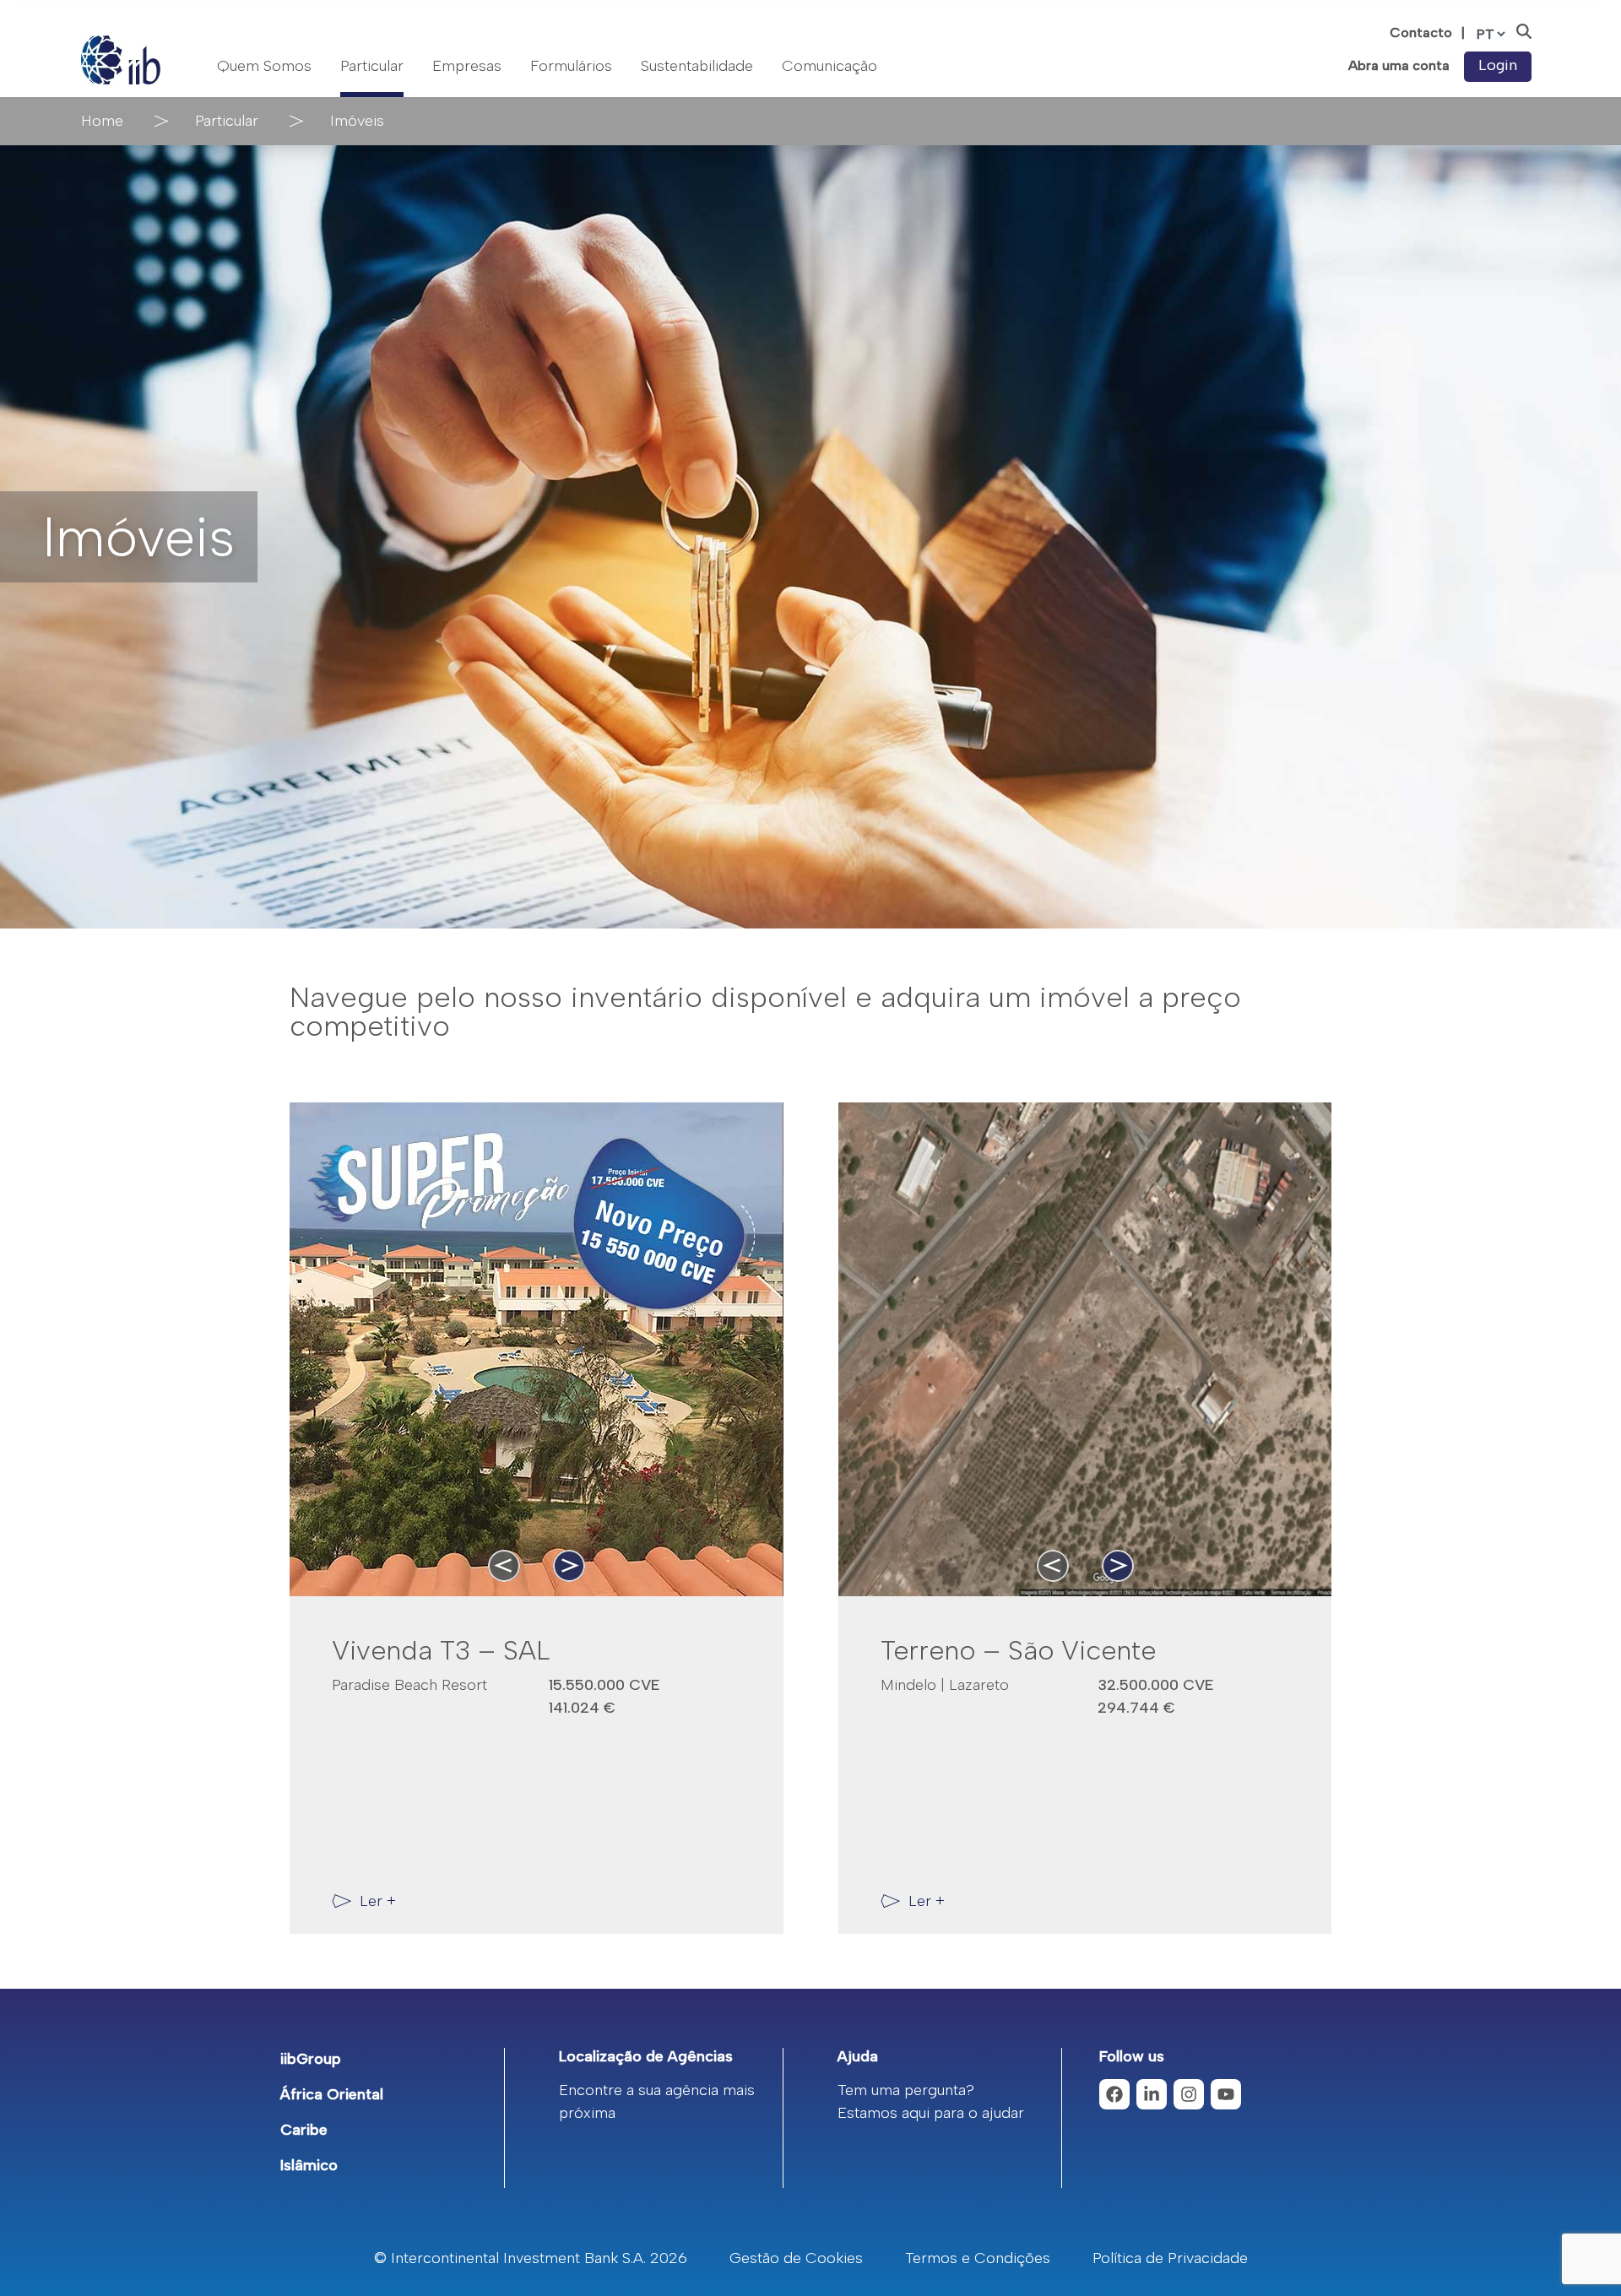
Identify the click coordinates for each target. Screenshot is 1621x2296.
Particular (372, 66)
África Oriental (332, 2094)
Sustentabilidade (697, 66)
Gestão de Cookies (796, 2258)
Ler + (378, 1901)
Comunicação (829, 66)
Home (102, 121)
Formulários (571, 66)
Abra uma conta (1399, 66)
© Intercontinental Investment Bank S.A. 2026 (531, 2258)
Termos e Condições (978, 2258)
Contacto (1421, 32)
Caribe (304, 2130)
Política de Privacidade (1170, 2258)
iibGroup (311, 2059)
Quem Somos (264, 66)
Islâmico (309, 2165)
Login (1498, 65)
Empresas (467, 66)
